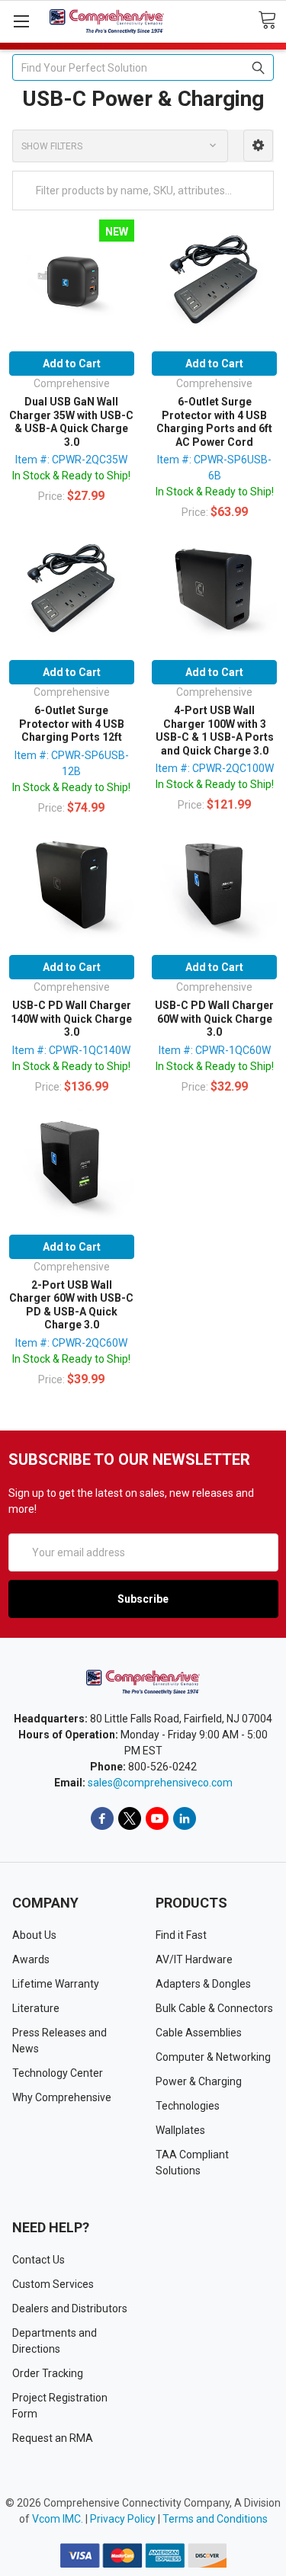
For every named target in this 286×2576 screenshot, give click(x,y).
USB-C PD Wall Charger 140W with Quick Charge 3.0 (71, 1019)
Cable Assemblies (199, 2033)
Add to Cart (72, 364)
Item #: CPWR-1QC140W (71, 1050)
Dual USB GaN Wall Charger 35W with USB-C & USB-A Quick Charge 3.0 (71, 422)
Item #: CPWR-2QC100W (215, 768)
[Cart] (272, 21)
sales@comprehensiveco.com (160, 1783)
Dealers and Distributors (70, 2308)
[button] (258, 146)
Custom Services (53, 2284)
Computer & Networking (213, 2057)
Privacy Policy (123, 2519)
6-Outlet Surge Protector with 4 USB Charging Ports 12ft (72, 724)
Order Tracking (48, 2373)
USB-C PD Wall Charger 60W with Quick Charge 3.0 (214, 1019)
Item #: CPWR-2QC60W (71, 1343)
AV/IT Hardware (194, 1959)
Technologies (188, 2106)
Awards (31, 1959)
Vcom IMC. (58, 2519)
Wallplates (180, 2130)
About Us (34, 1935)
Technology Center (58, 2073)
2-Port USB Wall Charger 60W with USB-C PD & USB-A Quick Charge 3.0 (71, 1305)
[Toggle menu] (21, 21)
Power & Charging (199, 2081)
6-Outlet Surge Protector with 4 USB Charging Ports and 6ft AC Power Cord (214, 422)
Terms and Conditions (215, 2519)
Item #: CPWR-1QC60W (215, 1050)
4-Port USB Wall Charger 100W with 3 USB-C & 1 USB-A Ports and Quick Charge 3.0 (215, 731)
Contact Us (39, 2260)
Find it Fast (181, 1935)
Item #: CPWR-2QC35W (71, 460)
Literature (36, 2008)
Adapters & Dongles (203, 1984)
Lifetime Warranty (56, 1984)
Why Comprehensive (62, 2097)
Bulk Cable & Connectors (214, 2008)
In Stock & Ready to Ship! (71, 476)
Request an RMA (53, 2438)
